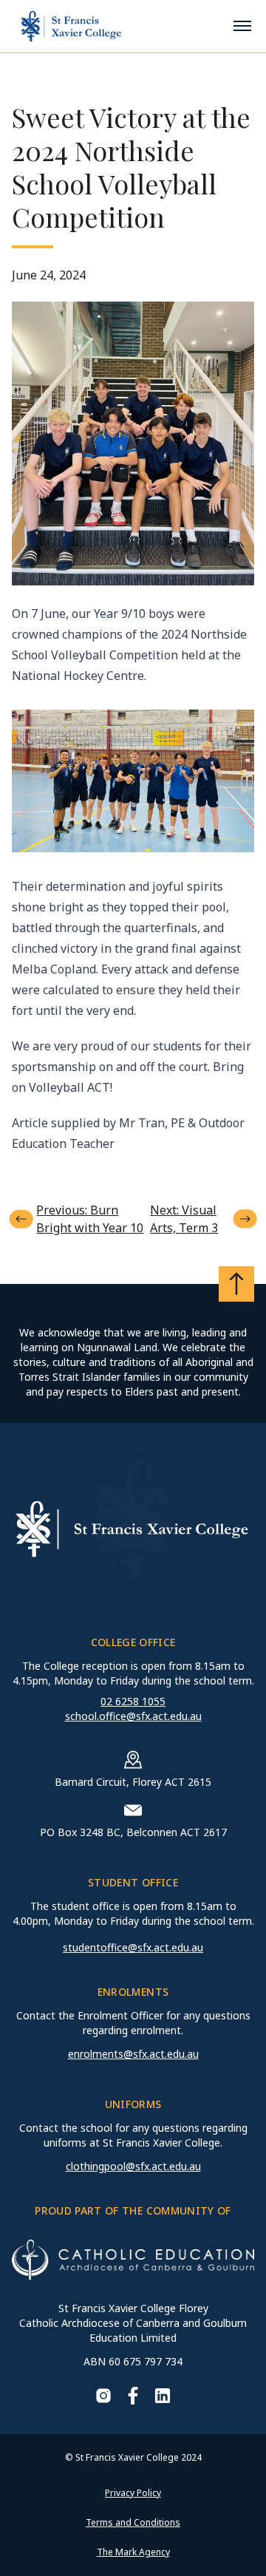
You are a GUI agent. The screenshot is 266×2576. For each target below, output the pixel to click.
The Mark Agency (133, 2552)
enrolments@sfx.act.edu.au (133, 2054)
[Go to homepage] (71, 26)
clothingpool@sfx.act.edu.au (133, 2166)
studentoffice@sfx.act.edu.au (133, 1947)
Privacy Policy (133, 2493)
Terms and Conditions (133, 2522)
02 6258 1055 (133, 1701)
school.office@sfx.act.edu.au (133, 1716)
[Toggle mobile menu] (242, 26)
